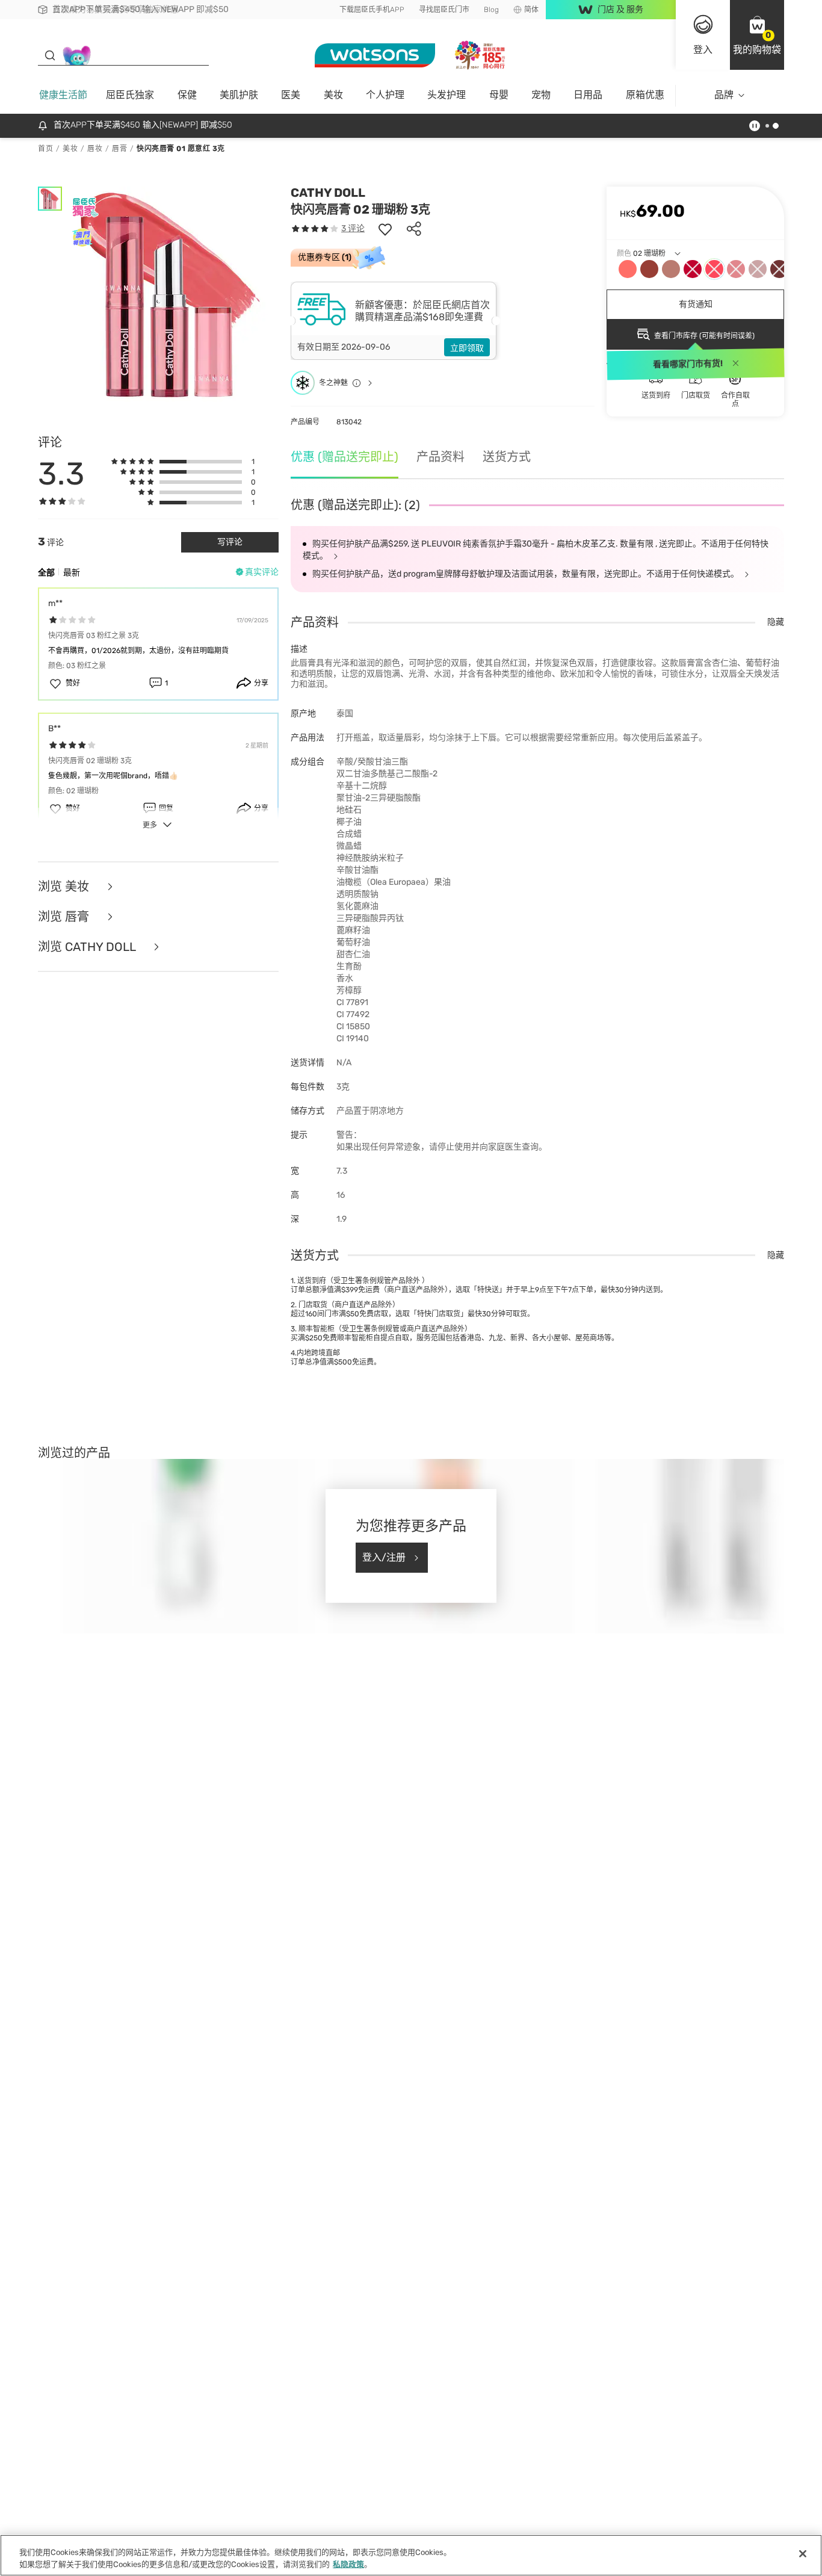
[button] (757, 35)
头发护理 (447, 95)
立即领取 (467, 348)
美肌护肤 (239, 95)
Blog (491, 10)
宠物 (541, 95)
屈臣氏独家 (130, 95)
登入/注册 (384, 1557)
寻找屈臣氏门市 (444, 10)
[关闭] (803, 2554)
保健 (187, 95)
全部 (46, 573)
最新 (72, 573)
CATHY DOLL (328, 193)
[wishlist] (385, 229)
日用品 (588, 95)
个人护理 (385, 95)
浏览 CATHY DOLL (88, 947)
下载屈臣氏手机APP (372, 10)
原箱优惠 (645, 95)
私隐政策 (348, 2564)
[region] (411, 2555)
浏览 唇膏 (65, 917)
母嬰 (499, 95)
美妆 (333, 95)
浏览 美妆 (65, 887)
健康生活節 (63, 95)
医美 (291, 95)
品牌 (724, 95)
